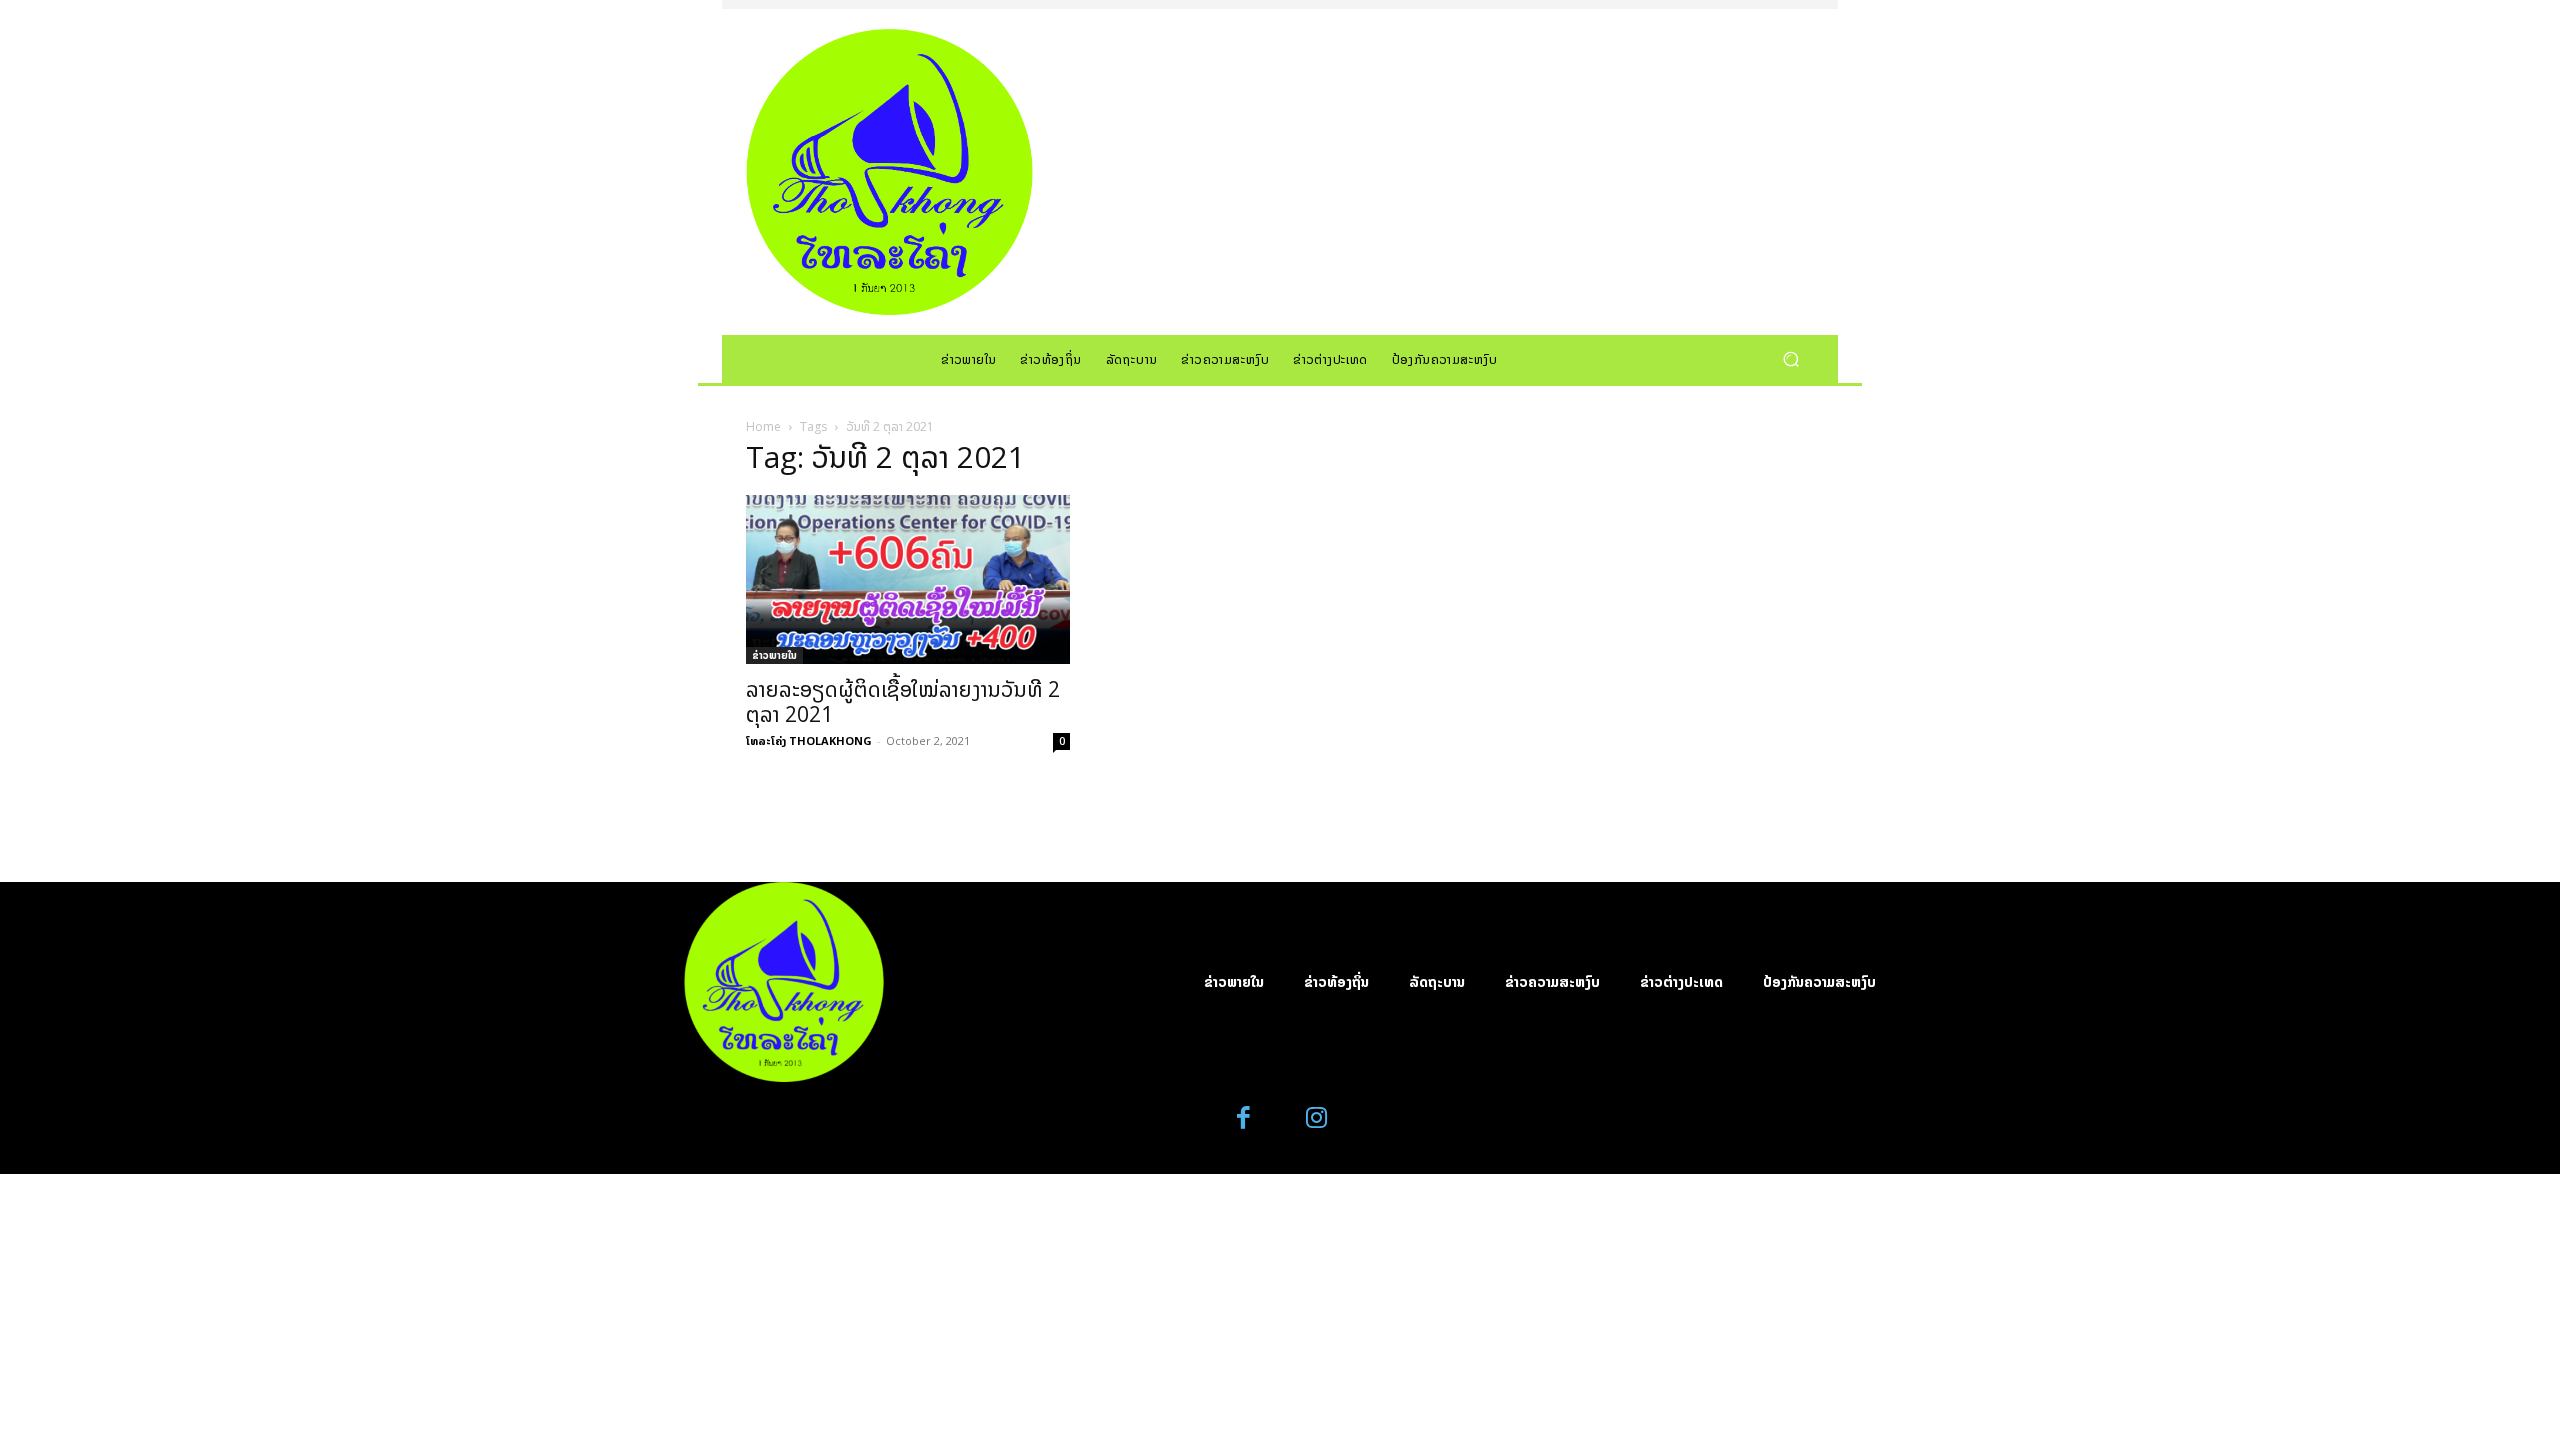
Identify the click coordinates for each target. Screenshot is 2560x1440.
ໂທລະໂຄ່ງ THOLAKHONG (809, 740)
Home (763, 426)
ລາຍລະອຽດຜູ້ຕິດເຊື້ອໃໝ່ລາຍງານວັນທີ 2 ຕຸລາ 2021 (903, 701)
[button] (1790, 358)
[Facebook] (1244, 1118)
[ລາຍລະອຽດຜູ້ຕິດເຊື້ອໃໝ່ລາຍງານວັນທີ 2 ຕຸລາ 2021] (908, 579)
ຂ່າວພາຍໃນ (774, 655)
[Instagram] (1316, 1118)
